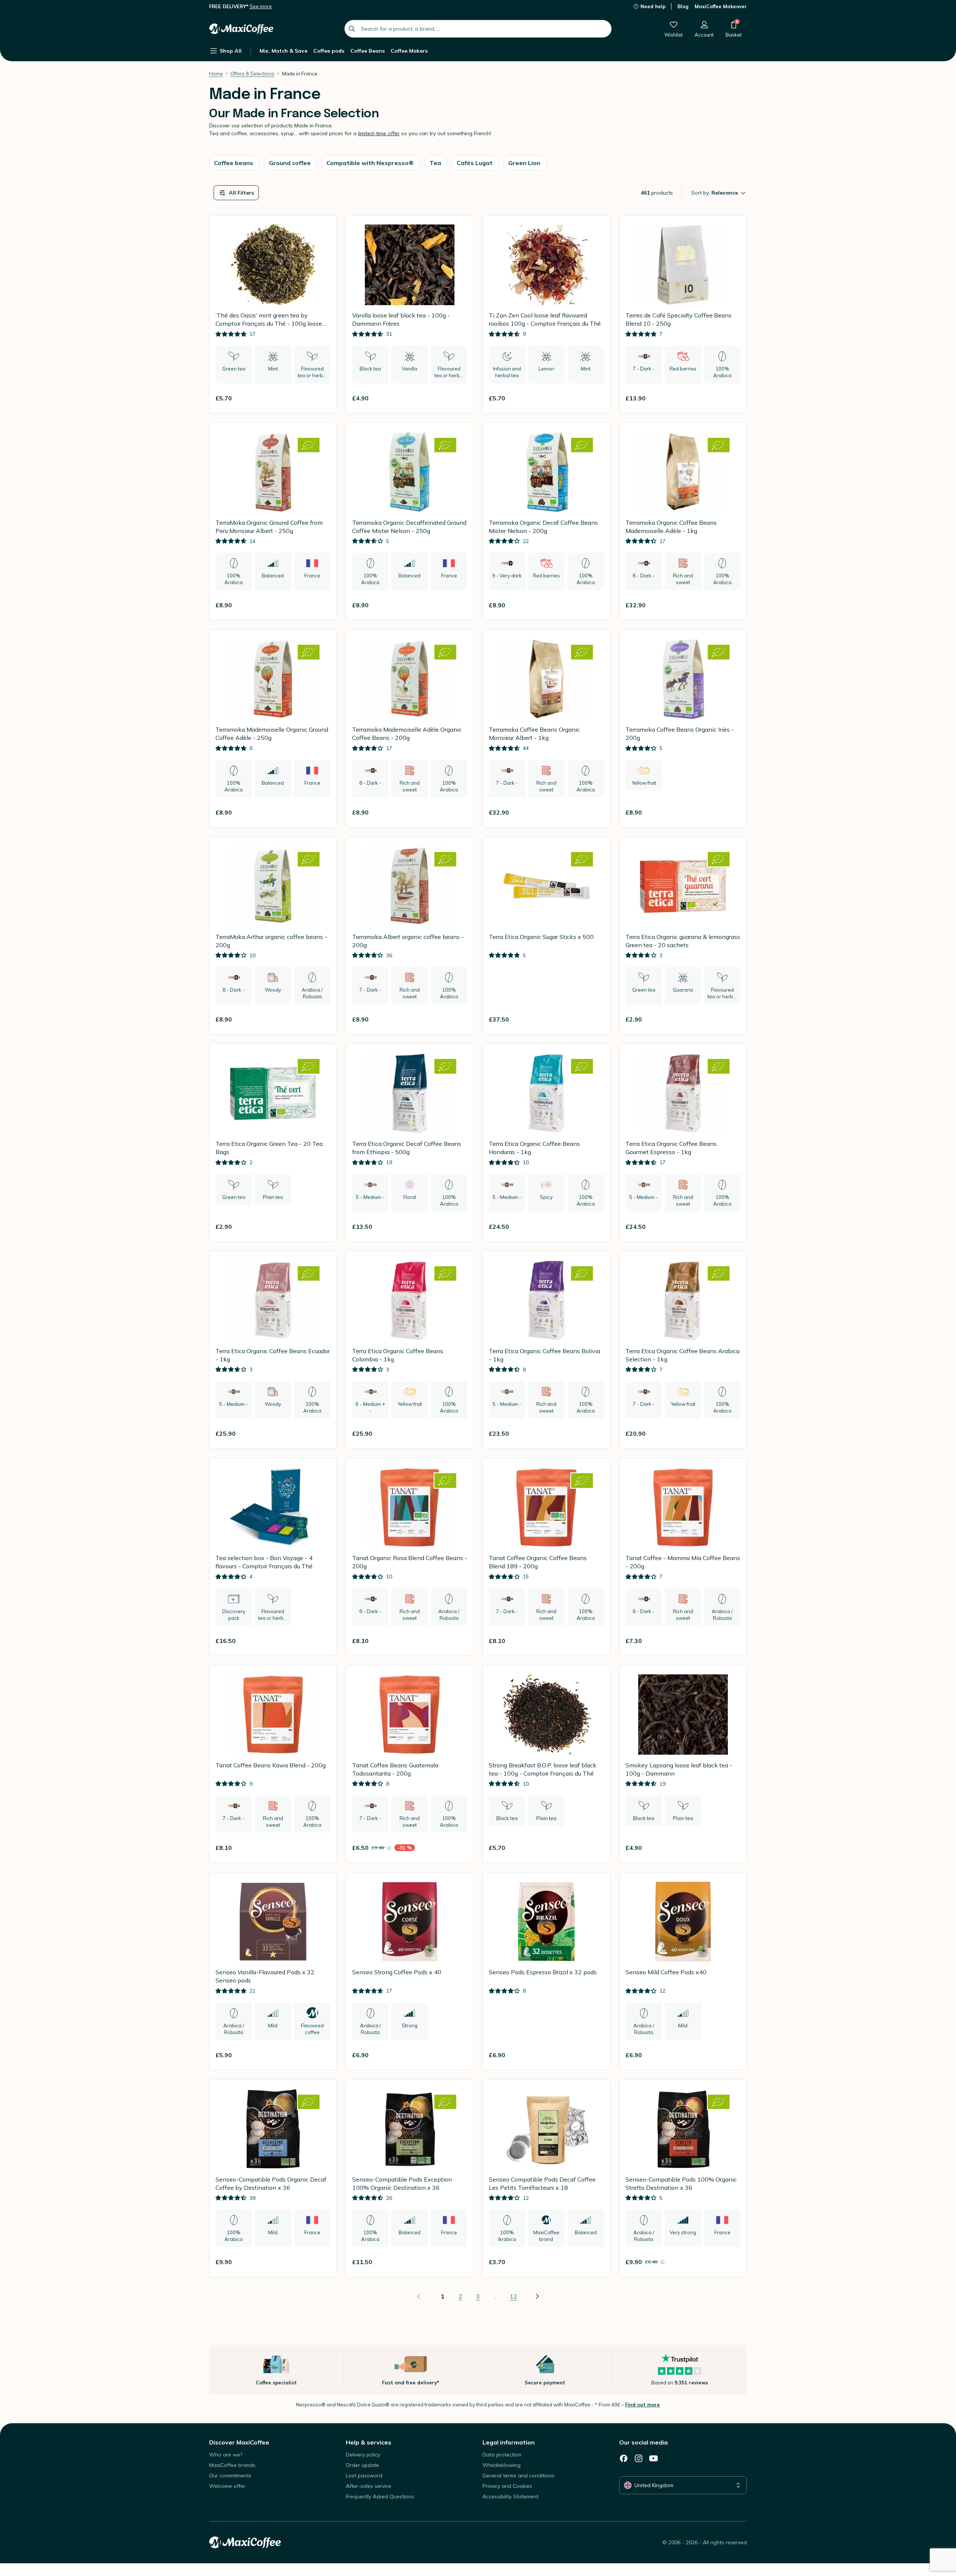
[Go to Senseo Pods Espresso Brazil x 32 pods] (546, 1971)
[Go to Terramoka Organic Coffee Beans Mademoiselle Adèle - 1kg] (683, 522)
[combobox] (478, 29)
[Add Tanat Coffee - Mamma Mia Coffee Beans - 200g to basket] (732, 1641)
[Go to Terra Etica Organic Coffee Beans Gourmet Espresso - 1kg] (683, 1143)
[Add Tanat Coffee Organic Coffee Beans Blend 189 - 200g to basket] (595, 1641)
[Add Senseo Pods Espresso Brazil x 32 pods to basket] (595, 2055)
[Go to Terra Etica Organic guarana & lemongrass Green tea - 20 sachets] (683, 936)
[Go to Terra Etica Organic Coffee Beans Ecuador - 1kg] (273, 1350)
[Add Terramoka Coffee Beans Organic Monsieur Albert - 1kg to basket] (595, 812)
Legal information (509, 2442)
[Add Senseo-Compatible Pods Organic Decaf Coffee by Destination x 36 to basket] (322, 2262)
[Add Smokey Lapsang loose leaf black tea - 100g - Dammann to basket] (732, 1848)
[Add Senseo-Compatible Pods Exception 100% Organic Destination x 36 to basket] (458, 2262)
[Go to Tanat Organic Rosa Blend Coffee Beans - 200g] (410, 1557)
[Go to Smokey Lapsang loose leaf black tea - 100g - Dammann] (683, 1764)
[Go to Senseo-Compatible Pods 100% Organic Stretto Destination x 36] (683, 2178)
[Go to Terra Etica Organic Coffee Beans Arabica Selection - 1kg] (683, 1350)
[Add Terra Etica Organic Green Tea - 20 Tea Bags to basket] (322, 1227)
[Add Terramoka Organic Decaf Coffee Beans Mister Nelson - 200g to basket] (595, 605)
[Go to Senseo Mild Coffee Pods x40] (683, 1971)
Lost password (364, 2476)
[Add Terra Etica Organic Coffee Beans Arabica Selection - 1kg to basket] (732, 1433)
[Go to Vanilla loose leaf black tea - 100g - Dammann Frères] (410, 314)
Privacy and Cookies (507, 2486)
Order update (362, 2465)
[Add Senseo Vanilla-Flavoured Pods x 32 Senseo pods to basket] (322, 2055)
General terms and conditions (519, 2476)
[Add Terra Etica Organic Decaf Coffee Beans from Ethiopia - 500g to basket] (458, 1227)
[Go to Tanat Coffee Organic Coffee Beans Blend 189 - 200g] (546, 1557)
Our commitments (230, 2476)
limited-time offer (379, 133)
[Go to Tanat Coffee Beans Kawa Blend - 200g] (273, 1764)
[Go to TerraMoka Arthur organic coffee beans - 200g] (273, 936)
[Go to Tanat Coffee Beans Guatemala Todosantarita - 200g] (410, 1764)
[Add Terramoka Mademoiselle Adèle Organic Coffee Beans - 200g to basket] (458, 812)
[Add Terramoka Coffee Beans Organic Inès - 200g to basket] (732, 812)
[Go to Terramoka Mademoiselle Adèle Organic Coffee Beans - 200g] (410, 729)
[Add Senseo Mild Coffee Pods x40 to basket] (732, 2055)
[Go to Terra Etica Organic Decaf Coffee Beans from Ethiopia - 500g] (410, 1143)
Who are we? (226, 2455)
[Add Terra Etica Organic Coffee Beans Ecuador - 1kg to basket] (322, 1433)
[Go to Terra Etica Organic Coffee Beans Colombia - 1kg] (410, 1350)
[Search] (352, 29)
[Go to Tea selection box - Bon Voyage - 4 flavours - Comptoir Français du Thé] (273, 1557)
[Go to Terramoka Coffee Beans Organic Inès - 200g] (683, 729)
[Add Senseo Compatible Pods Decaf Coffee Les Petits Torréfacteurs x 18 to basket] (595, 2262)
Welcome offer (227, 2486)
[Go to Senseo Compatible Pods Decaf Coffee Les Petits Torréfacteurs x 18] (546, 2178)
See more (261, 6)
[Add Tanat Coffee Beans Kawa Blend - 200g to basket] (322, 1848)
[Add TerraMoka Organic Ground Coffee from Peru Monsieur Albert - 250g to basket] (322, 605)
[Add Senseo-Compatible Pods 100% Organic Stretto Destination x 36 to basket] (732, 2262)
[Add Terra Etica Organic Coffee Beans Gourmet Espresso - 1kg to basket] (732, 1227)
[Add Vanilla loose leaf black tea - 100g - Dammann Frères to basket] (458, 398)
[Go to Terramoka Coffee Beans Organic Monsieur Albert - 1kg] (546, 729)
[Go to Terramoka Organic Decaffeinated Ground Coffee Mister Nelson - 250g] (410, 522)
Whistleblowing (502, 2465)
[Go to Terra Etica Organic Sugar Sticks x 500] (546, 936)
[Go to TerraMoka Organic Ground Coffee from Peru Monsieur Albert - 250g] (273, 522)
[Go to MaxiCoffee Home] (241, 29)
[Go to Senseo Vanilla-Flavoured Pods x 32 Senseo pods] (273, 1971)
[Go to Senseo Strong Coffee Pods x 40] (410, 1971)
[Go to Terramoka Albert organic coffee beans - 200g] (410, 936)
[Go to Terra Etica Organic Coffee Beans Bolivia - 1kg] (546, 1350)
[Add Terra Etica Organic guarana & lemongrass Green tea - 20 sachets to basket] (732, 1019)
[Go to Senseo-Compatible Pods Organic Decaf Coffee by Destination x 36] (273, 2178)
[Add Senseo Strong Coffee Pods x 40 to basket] (458, 2055)
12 (513, 2296)
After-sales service (369, 2486)
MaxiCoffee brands (232, 2465)
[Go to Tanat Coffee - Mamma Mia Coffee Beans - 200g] (683, 1557)
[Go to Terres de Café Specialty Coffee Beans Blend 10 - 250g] (683, 314)
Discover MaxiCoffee (239, 2442)
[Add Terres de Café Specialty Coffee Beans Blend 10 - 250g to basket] (732, 398)
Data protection (502, 2455)
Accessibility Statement (510, 2496)
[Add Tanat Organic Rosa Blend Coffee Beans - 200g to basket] (458, 1641)
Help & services (369, 2442)
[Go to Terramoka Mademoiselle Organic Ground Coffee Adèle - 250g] (273, 729)
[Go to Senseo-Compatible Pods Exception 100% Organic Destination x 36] (410, 2178)
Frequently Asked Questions (380, 2496)
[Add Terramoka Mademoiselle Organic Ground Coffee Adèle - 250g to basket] (322, 812)
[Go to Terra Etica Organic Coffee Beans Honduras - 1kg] (546, 1143)
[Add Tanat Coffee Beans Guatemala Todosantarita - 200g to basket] (458, 1848)
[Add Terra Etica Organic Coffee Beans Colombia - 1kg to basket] (458, 1433)
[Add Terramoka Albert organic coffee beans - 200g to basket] (458, 1019)
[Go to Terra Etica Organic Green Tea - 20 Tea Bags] (273, 1143)
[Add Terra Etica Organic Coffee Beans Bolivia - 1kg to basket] (595, 1433)
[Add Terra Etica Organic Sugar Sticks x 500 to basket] (595, 1019)
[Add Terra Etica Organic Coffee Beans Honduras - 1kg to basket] (595, 1227)
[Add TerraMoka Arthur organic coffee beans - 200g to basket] (322, 1019)
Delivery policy (363, 2455)
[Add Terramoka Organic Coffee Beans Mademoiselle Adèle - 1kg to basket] (732, 605)
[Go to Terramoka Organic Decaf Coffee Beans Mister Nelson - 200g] (546, 522)
